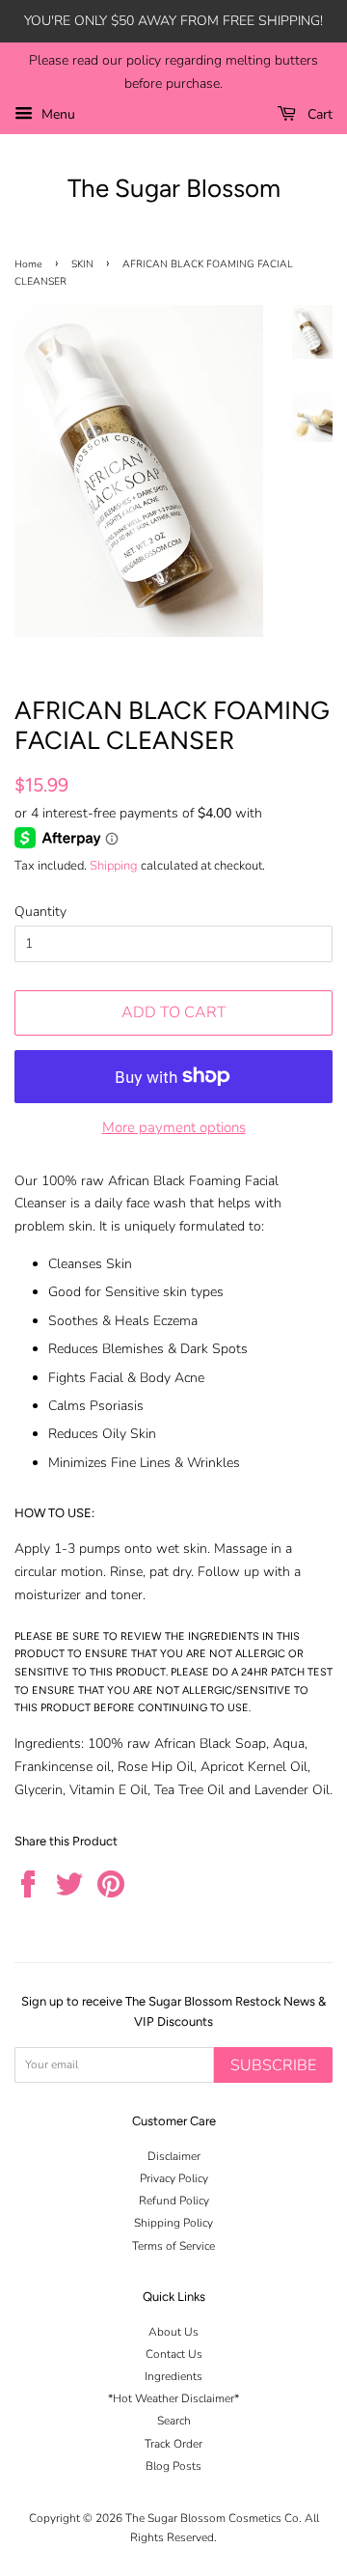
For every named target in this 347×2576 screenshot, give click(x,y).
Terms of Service (173, 2246)
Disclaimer (174, 2156)
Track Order (173, 2444)
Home (28, 264)
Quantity (40, 912)
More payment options (174, 1127)
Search (174, 2421)
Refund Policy (174, 2201)
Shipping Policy (173, 2223)
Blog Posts (173, 2466)
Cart (318, 114)
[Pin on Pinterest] (111, 1885)
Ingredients (173, 2376)
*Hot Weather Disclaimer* (173, 2398)
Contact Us (174, 2354)
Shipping (114, 866)
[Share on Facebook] (28, 1885)
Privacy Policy (174, 2178)
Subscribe (273, 2065)
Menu (56, 114)
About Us (173, 2332)
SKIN (82, 264)
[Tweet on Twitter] (70, 1885)
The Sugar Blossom (174, 188)
